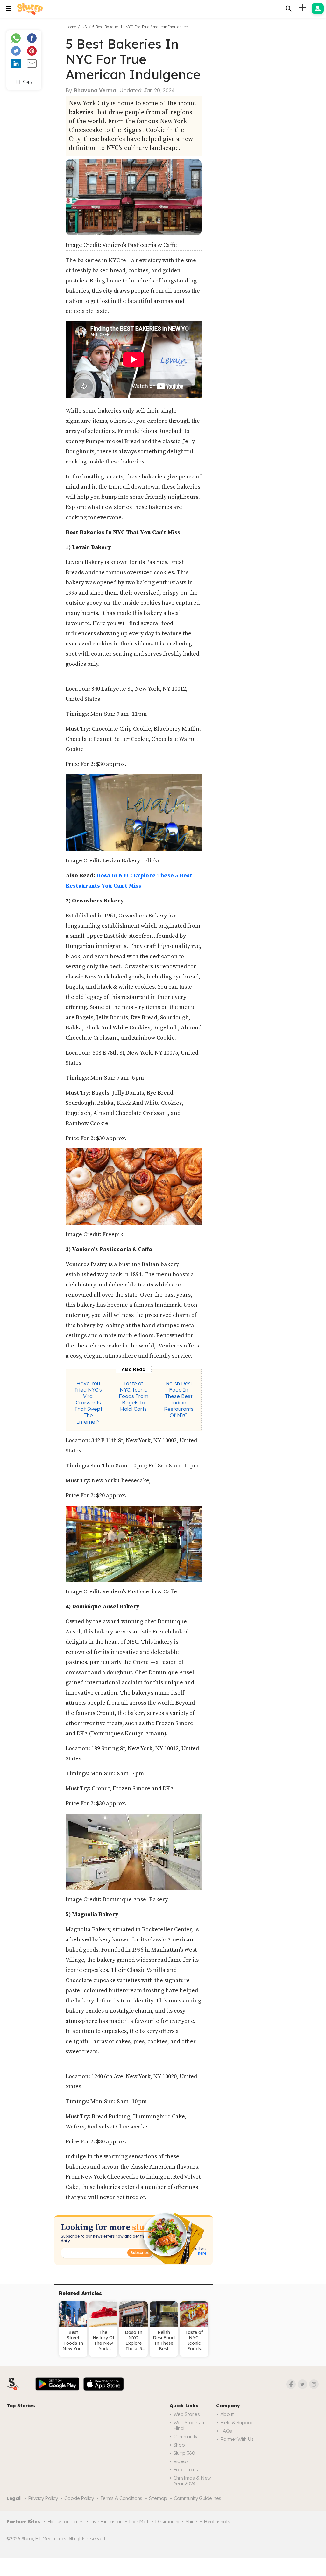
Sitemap (158, 2498)
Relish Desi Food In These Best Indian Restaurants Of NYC (179, 1399)
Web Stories (187, 2414)
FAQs (226, 2431)
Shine (191, 2521)
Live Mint (138, 2521)
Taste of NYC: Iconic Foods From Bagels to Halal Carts (134, 1396)
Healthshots (217, 2521)
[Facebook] (291, 2384)
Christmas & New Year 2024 (192, 2481)
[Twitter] (302, 2384)
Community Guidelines (198, 2498)
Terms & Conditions (121, 2498)
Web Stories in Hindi (190, 2425)
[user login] (318, 9)
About (227, 2414)
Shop (179, 2445)
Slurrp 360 (184, 2453)
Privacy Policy (43, 2498)
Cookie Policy (79, 2498)
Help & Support (237, 2423)
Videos (181, 2461)
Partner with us (237, 2439)
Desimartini (167, 2521)
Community (185, 2437)
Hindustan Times (66, 2521)
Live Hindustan (106, 2521)
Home (71, 27)
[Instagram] (314, 2384)
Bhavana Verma (95, 90)
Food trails (186, 2470)
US (84, 27)
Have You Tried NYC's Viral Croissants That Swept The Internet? (88, 1403)
